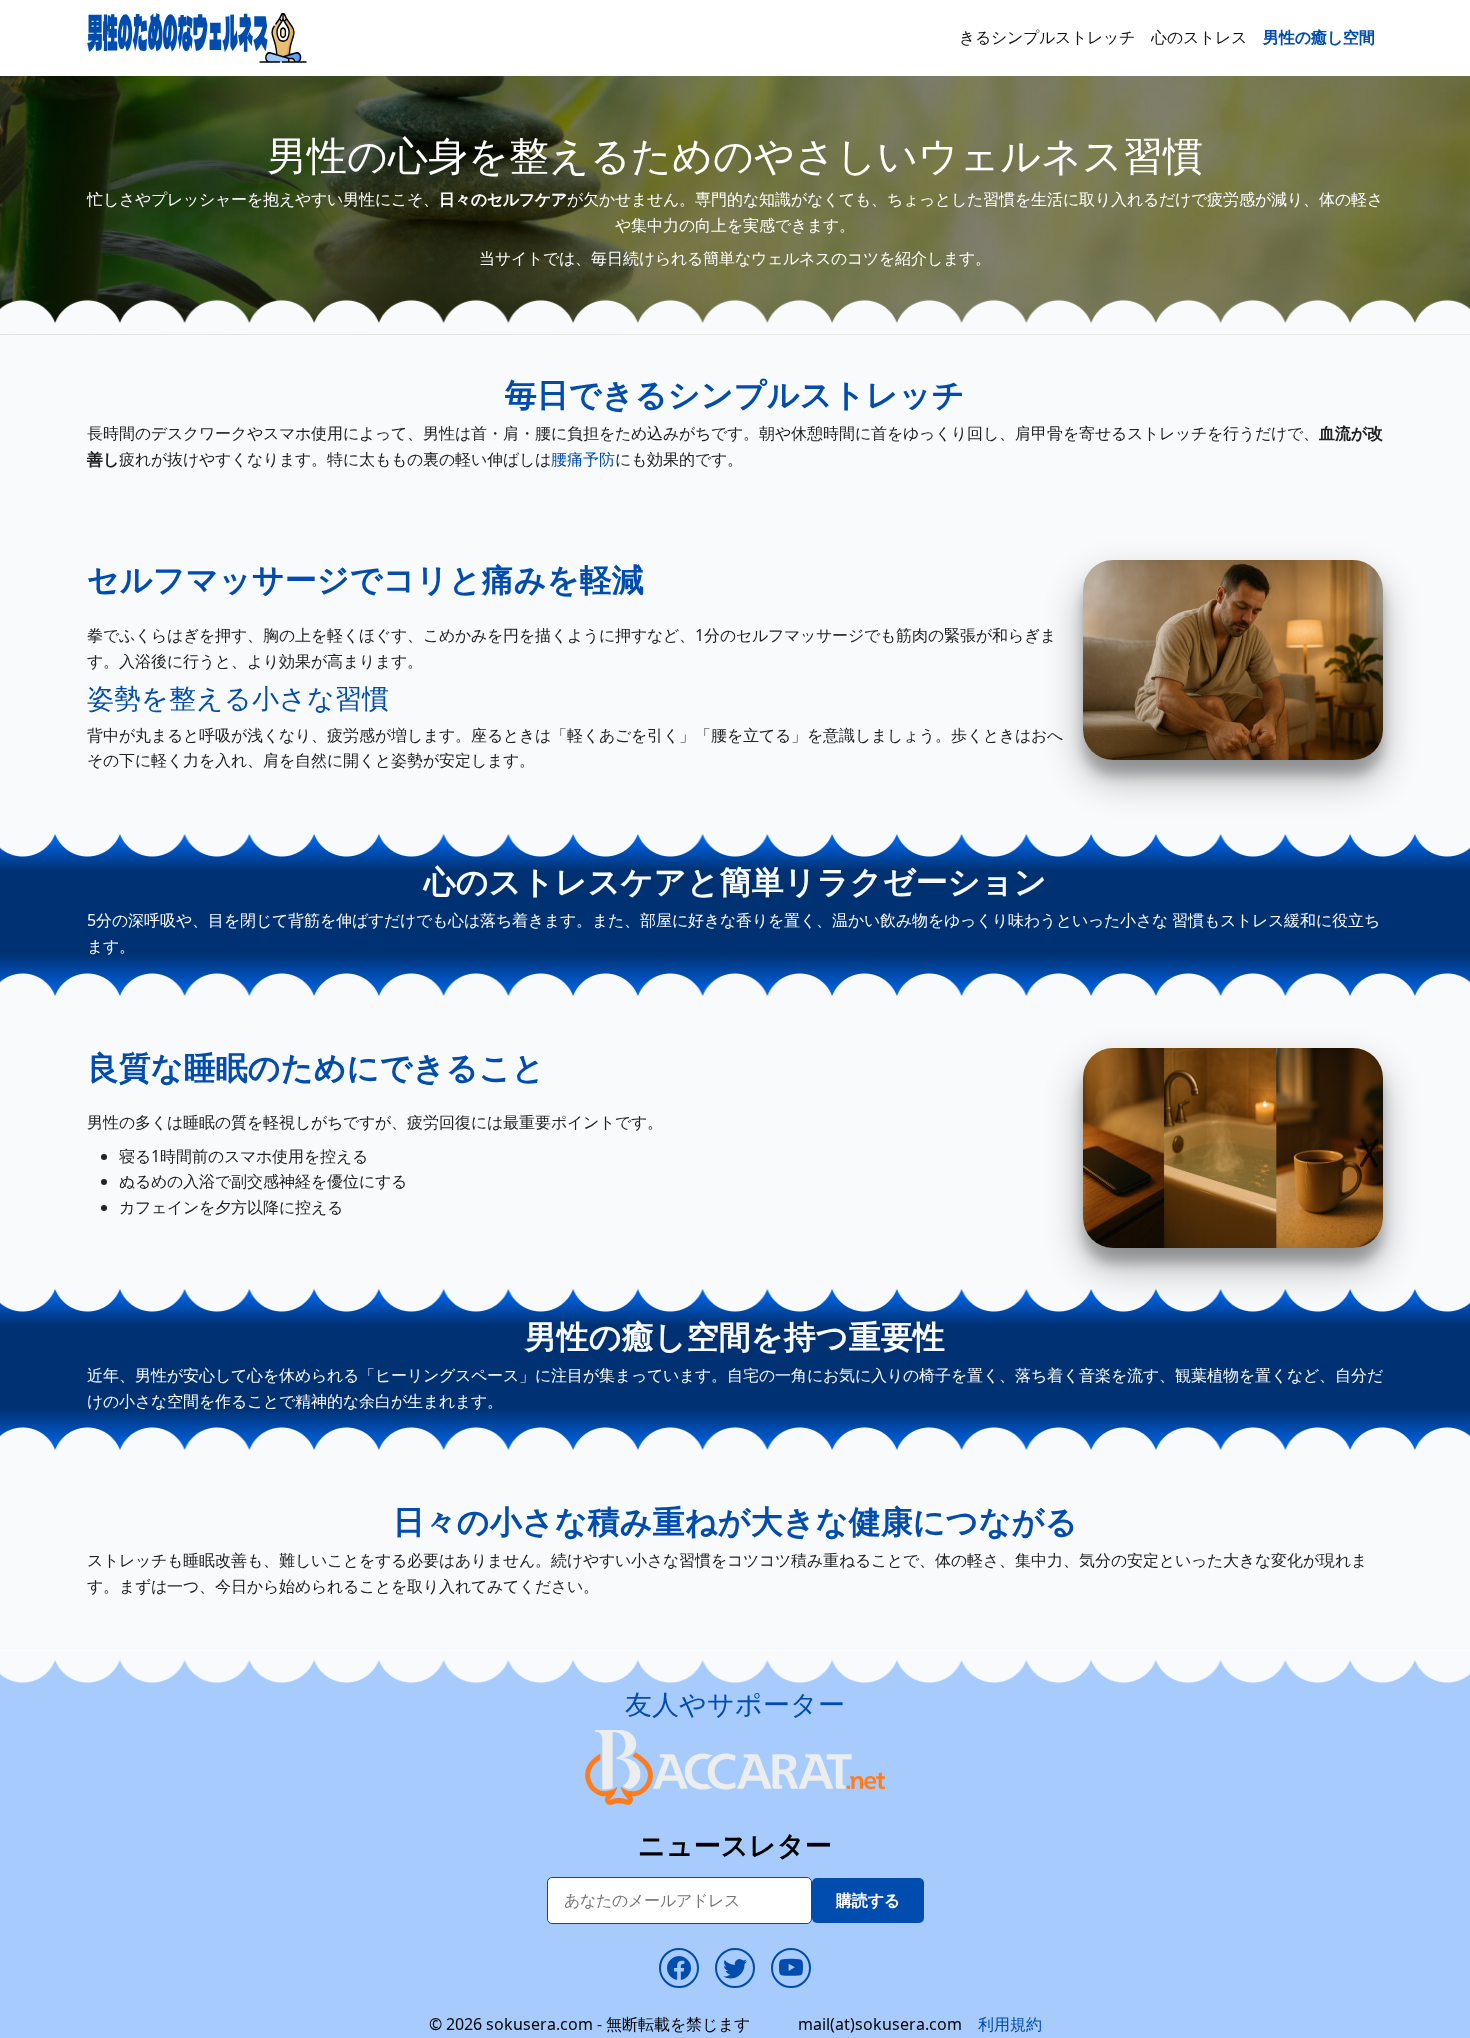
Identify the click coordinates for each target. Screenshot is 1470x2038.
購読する (868, 1900)
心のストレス (1199, 37)
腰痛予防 (583, 459)
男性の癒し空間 (1319, 37)
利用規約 (1010, 2024)
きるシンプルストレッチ (1047, 37)
